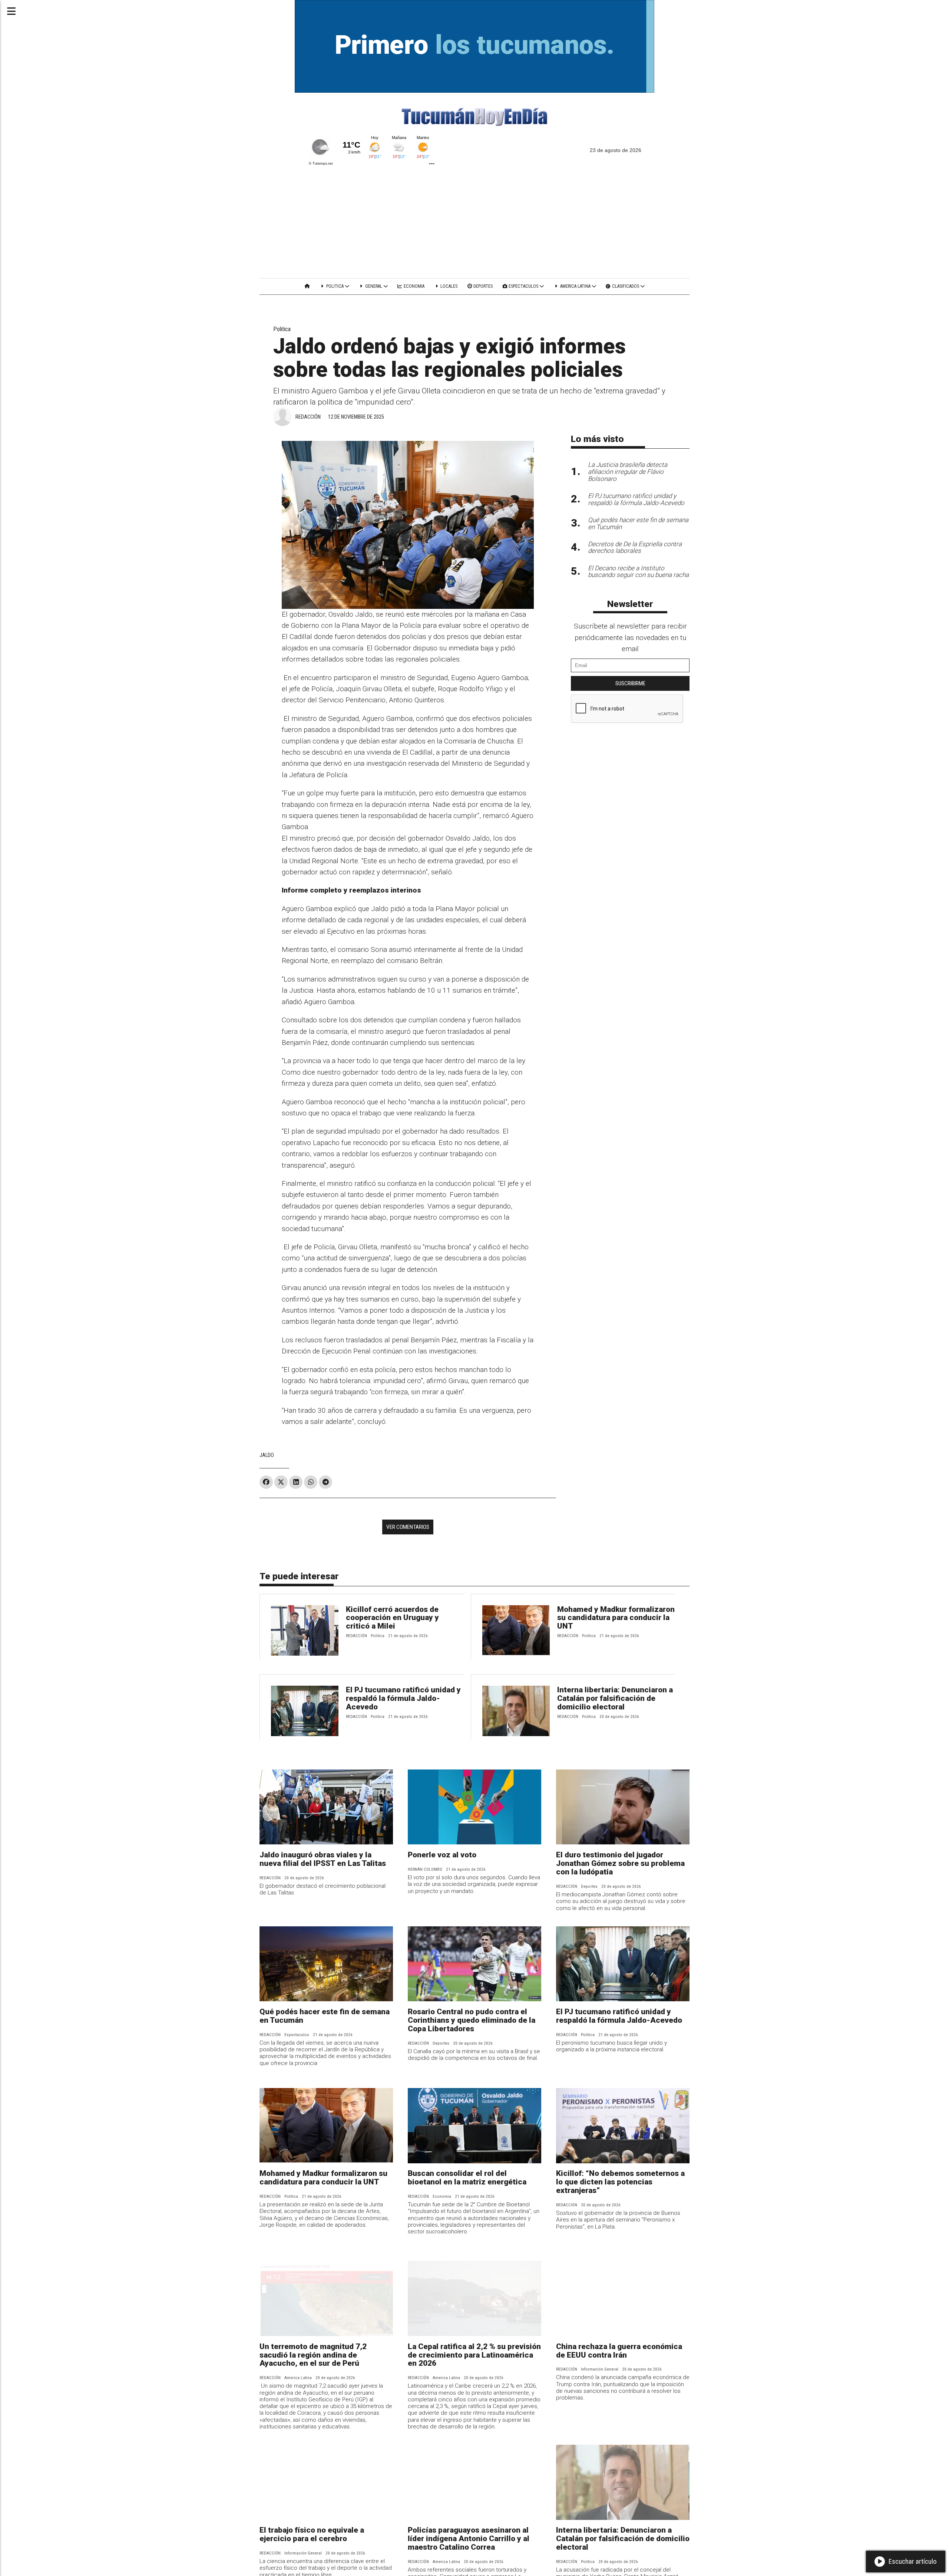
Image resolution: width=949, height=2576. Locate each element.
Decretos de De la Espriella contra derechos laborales (635, 547)
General (374, 286)
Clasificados (626, 286)
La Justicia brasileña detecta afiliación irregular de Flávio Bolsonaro (628, 472)
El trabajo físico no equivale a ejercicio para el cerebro (312, 2534)
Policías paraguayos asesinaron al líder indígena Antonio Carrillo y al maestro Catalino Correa (469, 2539)
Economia (414, 286)
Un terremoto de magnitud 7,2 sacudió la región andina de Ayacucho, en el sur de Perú (313, 2355)
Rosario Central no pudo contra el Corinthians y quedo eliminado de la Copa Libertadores (472, 2020)
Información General (600, 2369)
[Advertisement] (474, 222)
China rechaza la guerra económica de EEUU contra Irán (619, 2351)
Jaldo (267, 1455)
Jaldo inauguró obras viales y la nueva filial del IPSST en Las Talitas (323, 1859)
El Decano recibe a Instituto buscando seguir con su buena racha (638, 572)
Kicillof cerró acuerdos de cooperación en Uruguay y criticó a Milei (392, 1618)
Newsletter (630, 604)
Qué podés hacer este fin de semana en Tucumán (325, 2016)
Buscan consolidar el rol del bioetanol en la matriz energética (467, 2178)
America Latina (575, 286)
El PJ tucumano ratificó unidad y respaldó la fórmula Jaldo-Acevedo (403, 1698)
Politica (335, 286)
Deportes (482, 286)
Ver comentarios (408, 1527)
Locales (448, 286)
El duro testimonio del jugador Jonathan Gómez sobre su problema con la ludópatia (620, 1863)
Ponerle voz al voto (442, 1855)
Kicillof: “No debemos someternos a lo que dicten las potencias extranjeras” (620, 2182)
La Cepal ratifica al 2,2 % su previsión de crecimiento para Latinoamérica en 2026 (474, 2355)
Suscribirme (630, 683)
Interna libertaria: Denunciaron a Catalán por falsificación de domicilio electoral (615, 1698)
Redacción (308, 417)
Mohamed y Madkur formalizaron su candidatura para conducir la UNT (616, 1618)
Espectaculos (523, 286)
